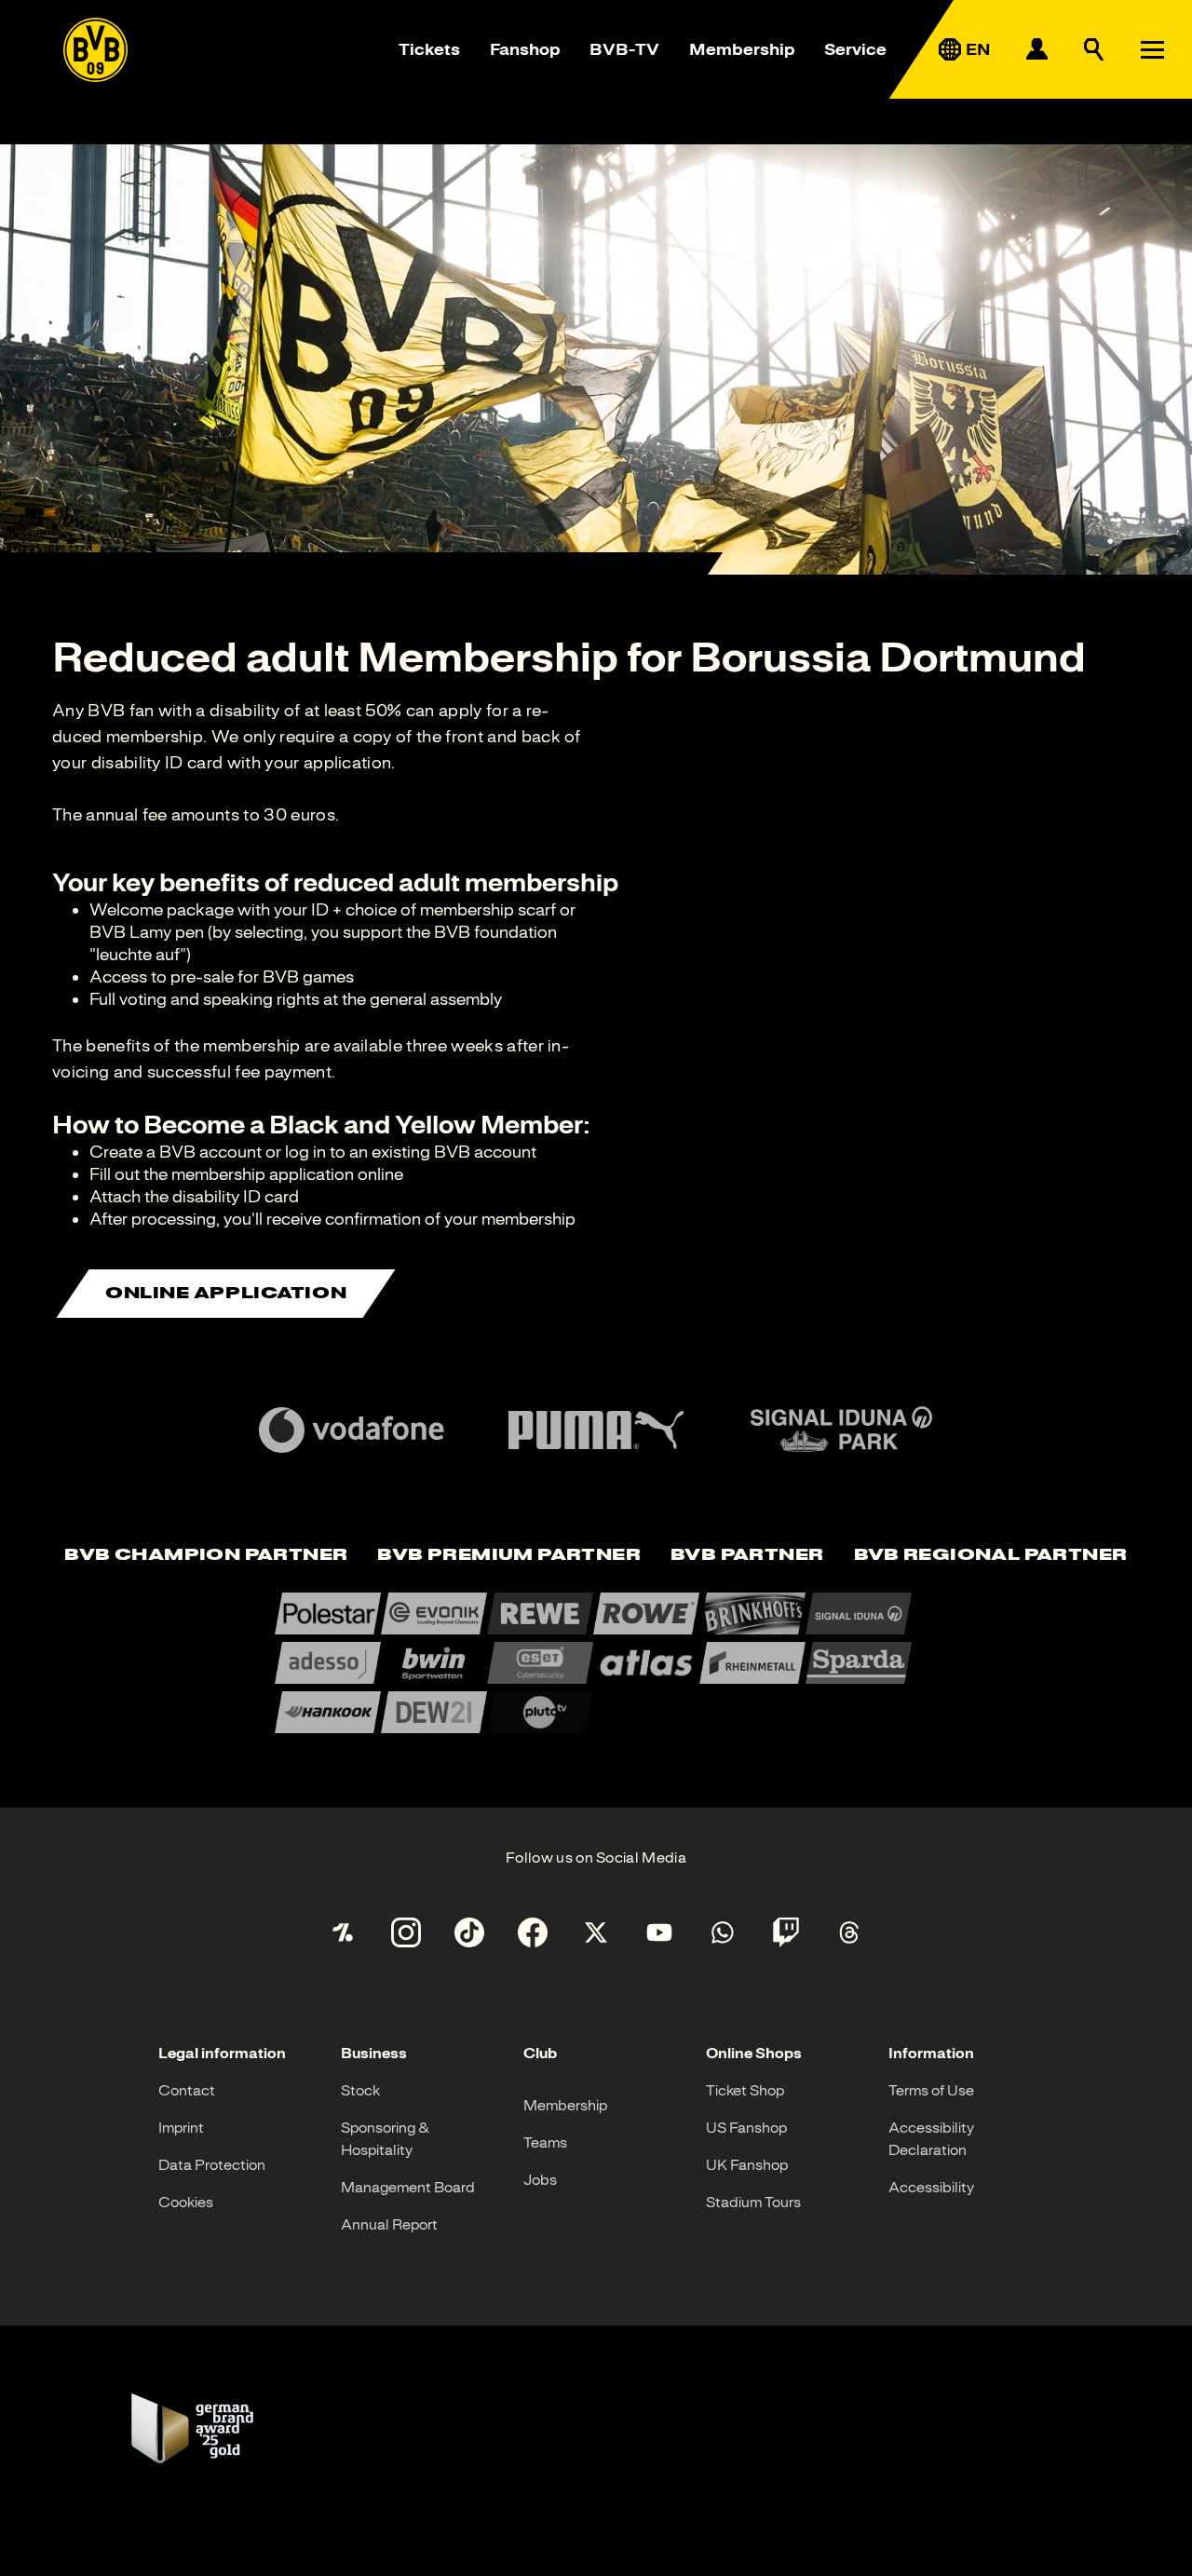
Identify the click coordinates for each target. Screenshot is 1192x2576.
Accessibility (931, 2188)
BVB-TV (624, 49)
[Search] (1094, 49)
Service (855, 49)
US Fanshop (746, 2128)
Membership (742, 49)
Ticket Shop (745, 2091)
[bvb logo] (95, 50)
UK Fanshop (747, 2165)
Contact (187, 2091)
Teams (545, 2143)
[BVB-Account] (1036, 49)
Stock (360, 2091)
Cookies (186, 2203)
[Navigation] (1152, 49)
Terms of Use (931, 2091)
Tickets (429, 49)
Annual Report (389, 2225)
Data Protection (212, 2165)
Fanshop (525, 49)
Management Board (408, 2188)
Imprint (181, 2128)
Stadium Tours (753, 2203)
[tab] (206, 1556)
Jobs (540, 2180)
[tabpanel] (596, 1663)
